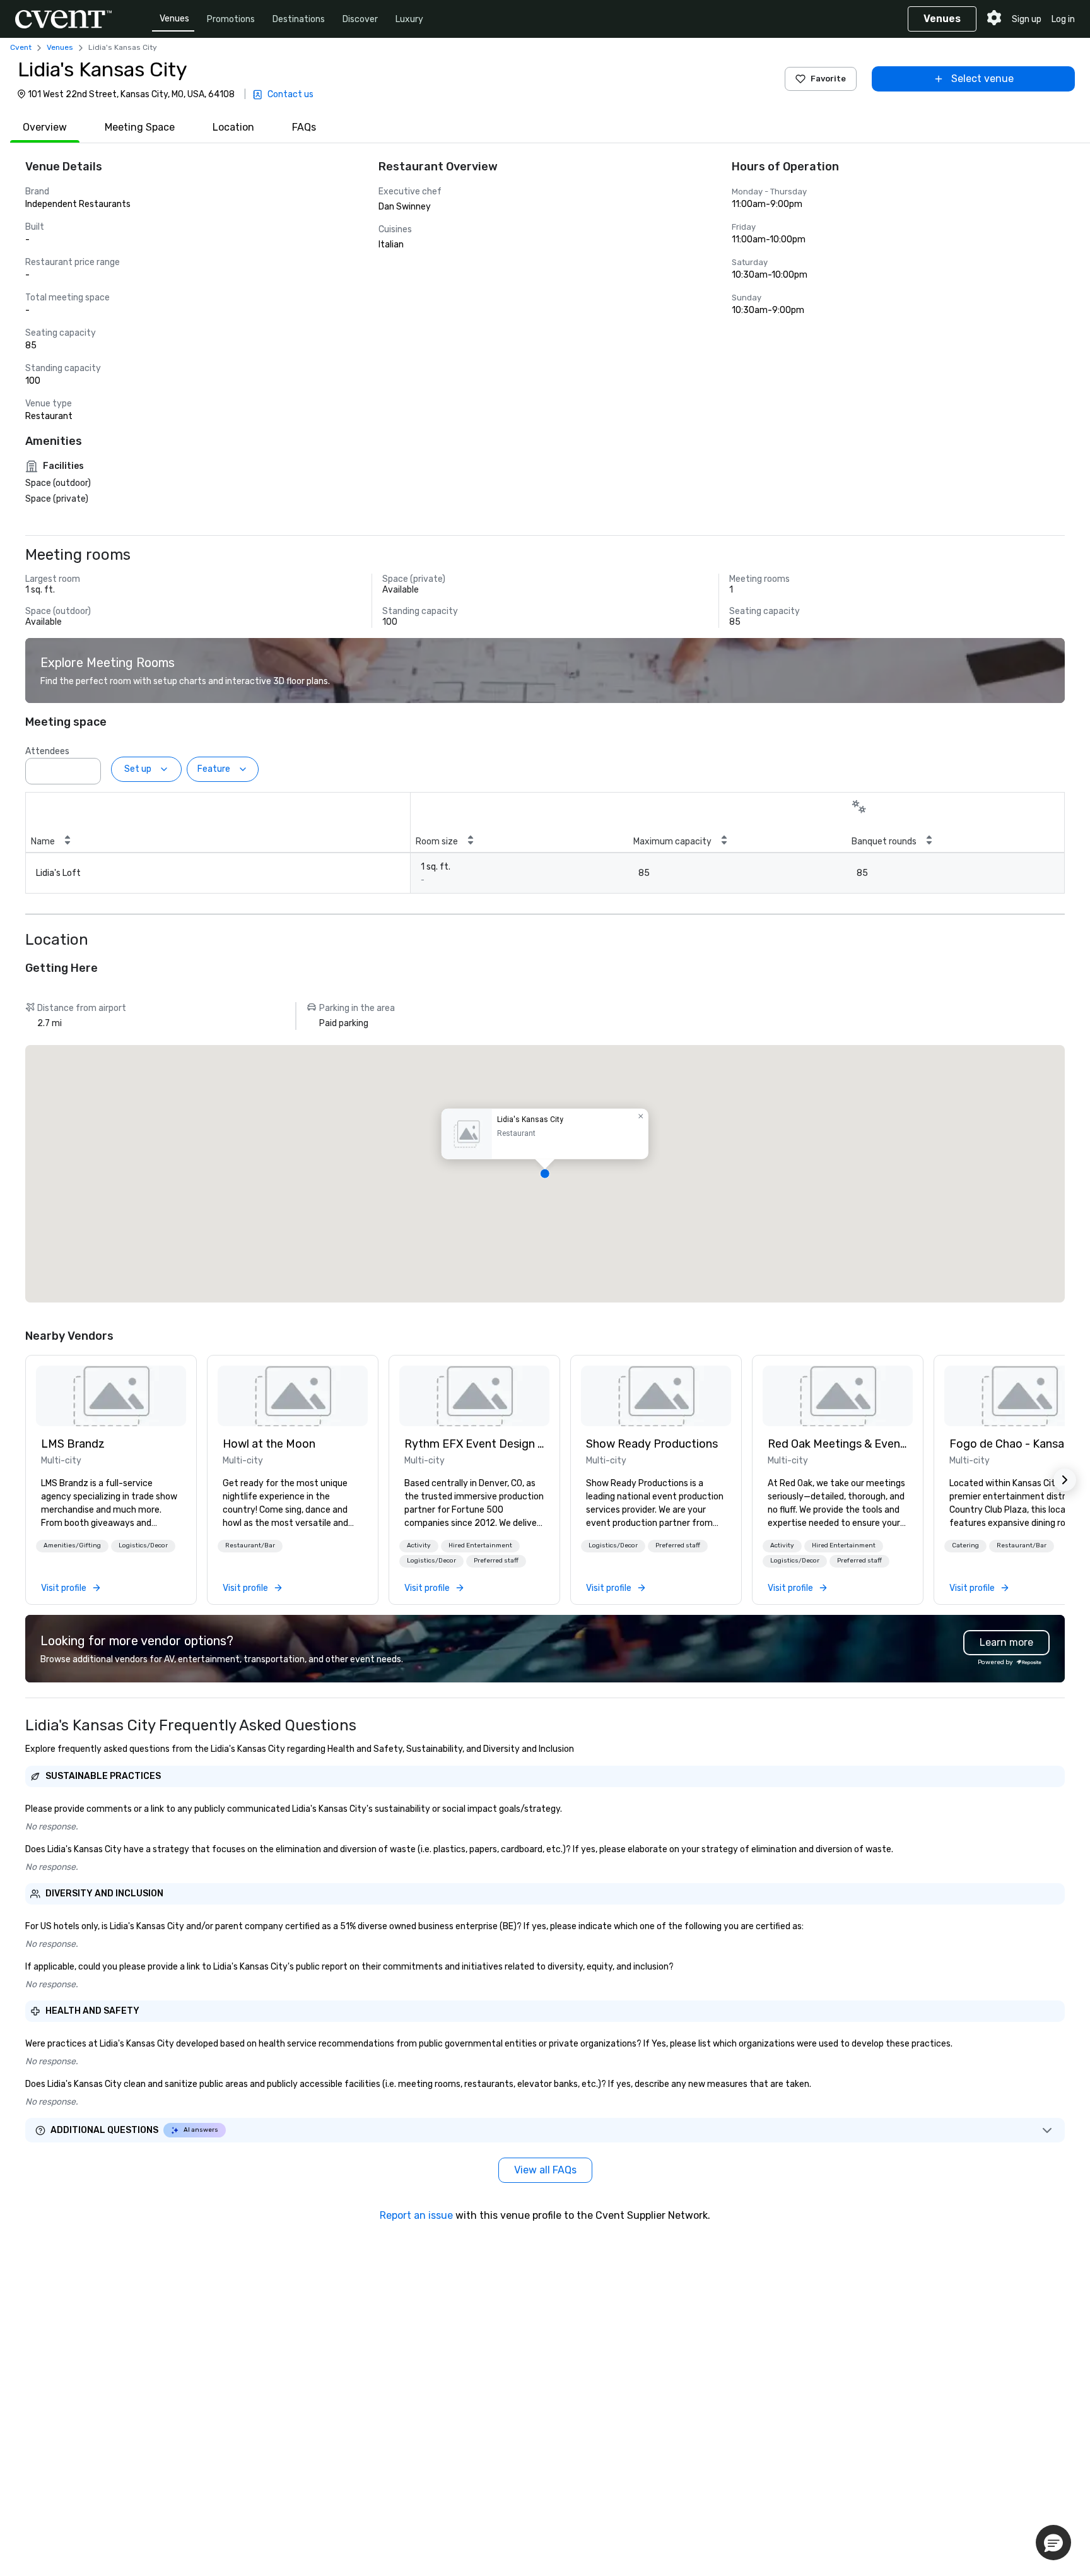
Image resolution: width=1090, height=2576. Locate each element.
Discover (360, 19)
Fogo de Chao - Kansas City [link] (1019, 1444)
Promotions (231, 19)
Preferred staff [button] (496, 1561)
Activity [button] (419, 1545)
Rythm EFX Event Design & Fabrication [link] (474, 1444)
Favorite (828, 79)
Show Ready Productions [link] (652, 1444)
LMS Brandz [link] (73, 1444)
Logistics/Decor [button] (143, 1545)
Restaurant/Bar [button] (250, 1545)
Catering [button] (965, 1545)
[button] (88, 767)
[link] (111, 1396)
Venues (174, 19)
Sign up (1027, 19)
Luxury (409, 19)
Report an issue (416, 2215)
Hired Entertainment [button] (480, 1545)
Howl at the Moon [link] (269, 1444)
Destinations (299, 19)
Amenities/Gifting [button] (72, 1545)
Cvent (21, 47)
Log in (1063, 19)
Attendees (47, 751)
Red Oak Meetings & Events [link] (838, 1444)
